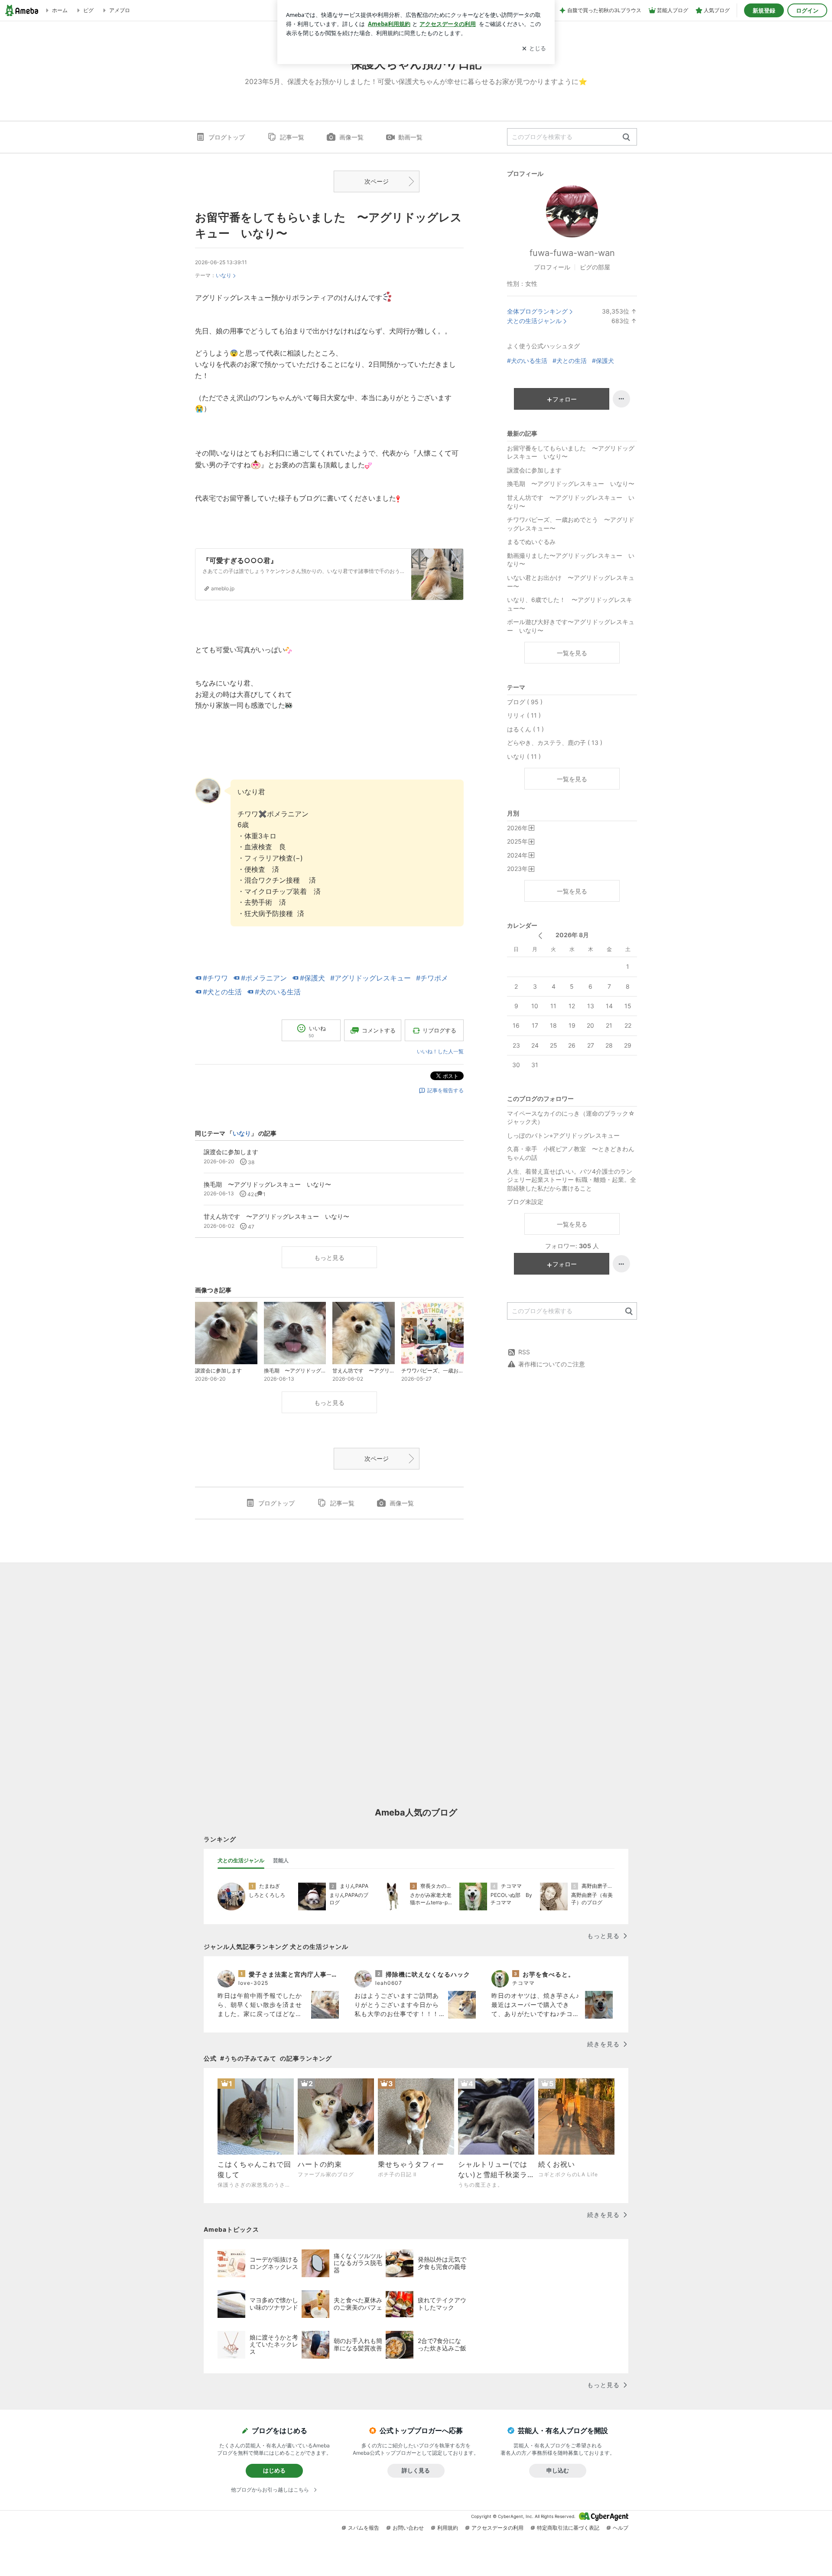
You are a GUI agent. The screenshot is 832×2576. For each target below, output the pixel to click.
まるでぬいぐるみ (531, 542)
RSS (524, 1352)
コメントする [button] (379, 1030)
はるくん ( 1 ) (525, 729)
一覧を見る (572, 653)
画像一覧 (351, 137)
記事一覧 (292, 137)
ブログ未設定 (525, 1202)
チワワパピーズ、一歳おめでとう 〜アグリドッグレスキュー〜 (571, 524)
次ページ (377, 181)
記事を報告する (445, 1090)
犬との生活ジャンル (534, 321)
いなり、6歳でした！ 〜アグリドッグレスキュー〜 (570, 604)
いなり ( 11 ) (524, 756)
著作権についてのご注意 (552, 1364)
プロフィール (552, 267)
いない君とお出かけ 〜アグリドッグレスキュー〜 (571, 582)
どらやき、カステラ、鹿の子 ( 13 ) (555, 743)
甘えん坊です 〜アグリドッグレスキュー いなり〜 (571, 502)
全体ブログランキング (537, 311)
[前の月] (540, 936)
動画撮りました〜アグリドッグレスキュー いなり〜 (571, 560)
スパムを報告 (364, 2528)
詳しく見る (416, 2470)
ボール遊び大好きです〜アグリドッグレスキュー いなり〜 (571, 626)
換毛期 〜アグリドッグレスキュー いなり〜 (571, 484)
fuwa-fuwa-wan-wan (572, 253)
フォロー (565, 399)
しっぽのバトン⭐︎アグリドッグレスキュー (563, 1135)
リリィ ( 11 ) (524, 715)
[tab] (241, 1861)
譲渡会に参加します (534, 470)
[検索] (626, 138)
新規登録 (764, 10)
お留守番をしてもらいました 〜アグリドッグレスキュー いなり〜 (571, 452)
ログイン (807, 10)
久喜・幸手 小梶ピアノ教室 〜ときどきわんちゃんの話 (571, 1153)
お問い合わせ (408, 2528)
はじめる (274, 2470)
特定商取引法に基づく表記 (568, 2528)
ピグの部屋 (595, 267)
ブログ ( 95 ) (525, 702)
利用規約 (448, 2528)
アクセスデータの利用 (497, 2528)
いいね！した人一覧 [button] (440, 1051)
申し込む (558, 2470)
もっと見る (329, 1257)
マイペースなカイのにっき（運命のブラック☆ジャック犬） (571, 1118)
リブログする (439, 1030)
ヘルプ (621, 2528)
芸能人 (281, 1860)
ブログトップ (227, 137)
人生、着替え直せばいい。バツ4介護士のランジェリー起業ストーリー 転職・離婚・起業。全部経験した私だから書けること (572, 1180)
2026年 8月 (572, 935)
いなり (224, 275)
